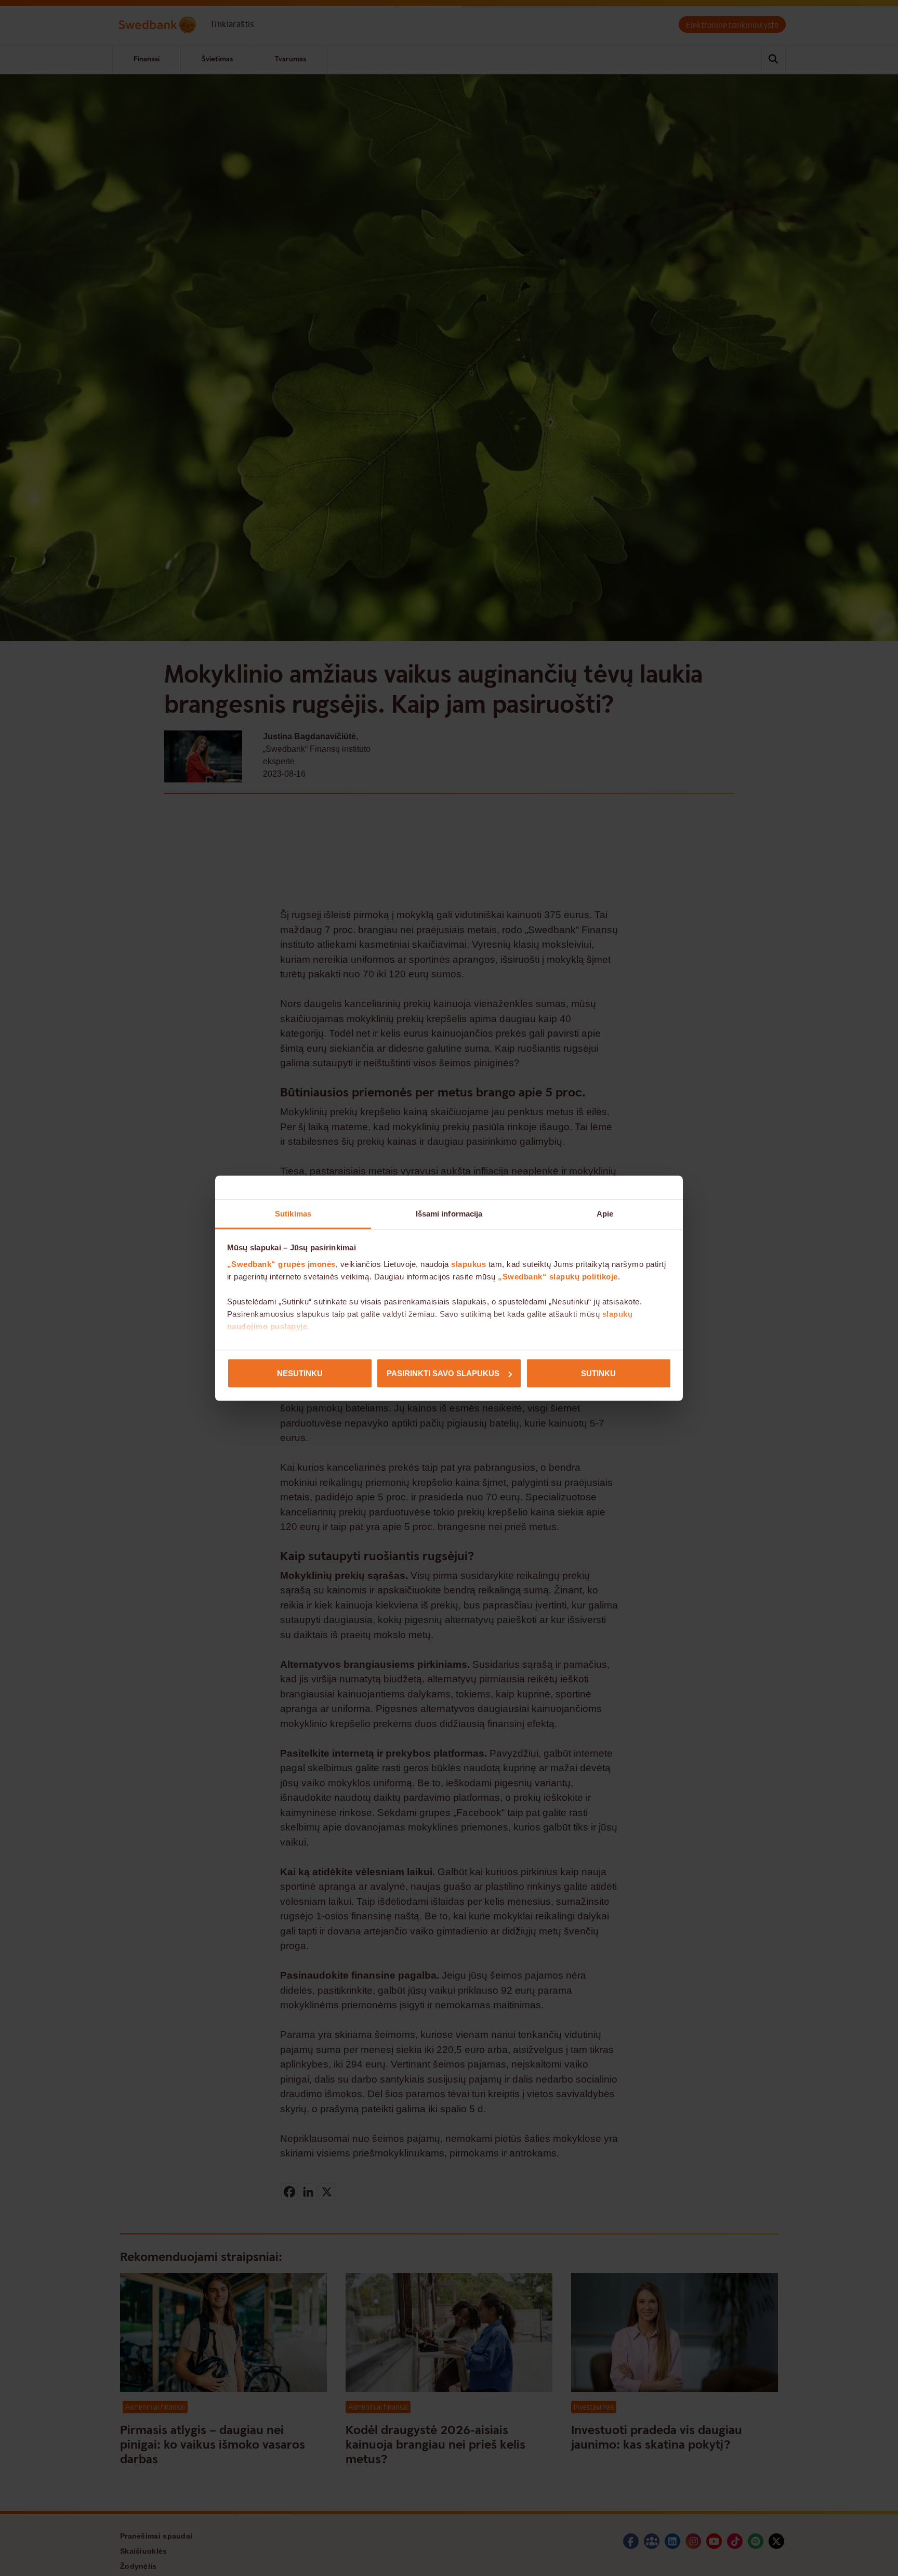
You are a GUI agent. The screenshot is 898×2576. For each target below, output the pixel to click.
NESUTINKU (300, 1373)
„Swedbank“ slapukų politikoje (558, 1276)
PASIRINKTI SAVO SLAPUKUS (443, 1373)
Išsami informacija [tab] (449, 1213)
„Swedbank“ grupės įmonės (281, 1264)
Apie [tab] (605, 1213)
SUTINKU (598, 1373)
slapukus (468, 1264)
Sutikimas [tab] (293, 1213)
